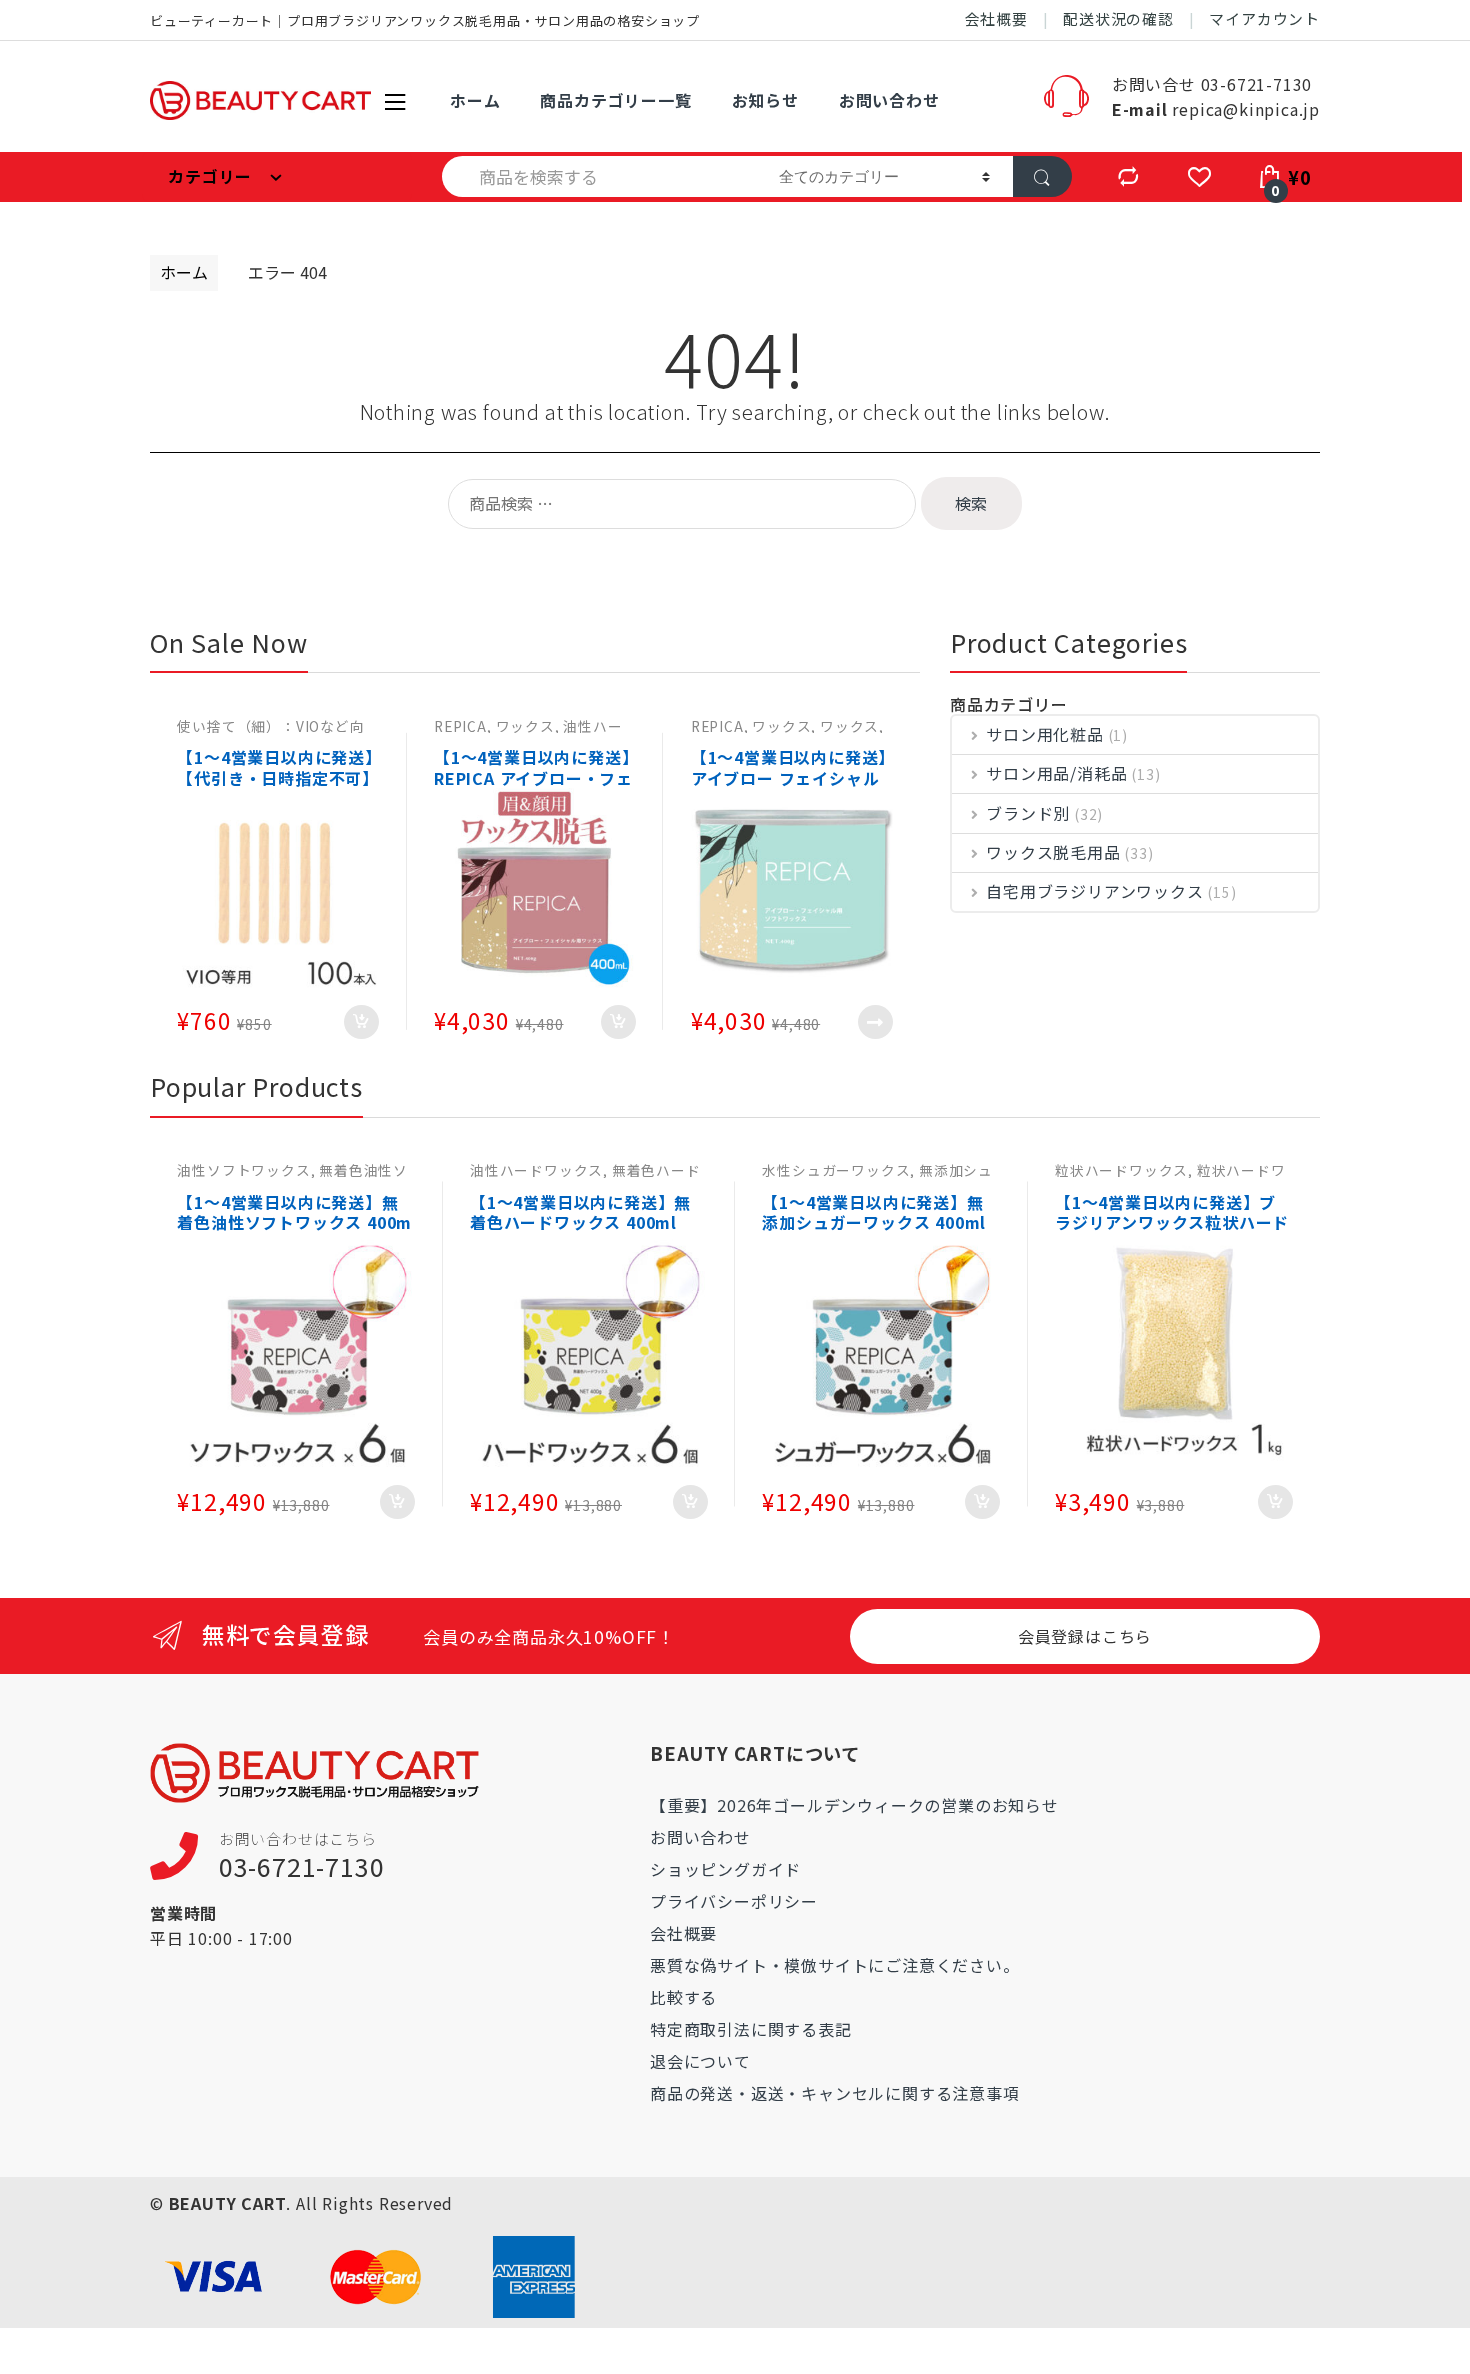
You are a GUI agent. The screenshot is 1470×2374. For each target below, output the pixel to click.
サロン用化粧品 (1045, 734)
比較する (683, 1997)
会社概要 (996, 18)
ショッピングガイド (725, 1869)
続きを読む (875, 1022)
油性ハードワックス (536, 1170)
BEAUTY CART (228, 2203)
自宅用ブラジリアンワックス (1094, 891)
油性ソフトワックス (243, 1170)
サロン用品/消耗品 (1056, 773)
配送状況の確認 (1118, 18)
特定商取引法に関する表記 (751, 2029)
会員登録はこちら (1085, 1636)
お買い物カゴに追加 (361, 1022)
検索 (971, 503)
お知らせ (765, 100)
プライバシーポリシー (734, 1901)
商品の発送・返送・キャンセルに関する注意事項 (835, 2093)
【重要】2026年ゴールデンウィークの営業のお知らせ (854, 1805)
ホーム (475, 100)
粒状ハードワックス (1121, 1170)
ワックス (525, 726)
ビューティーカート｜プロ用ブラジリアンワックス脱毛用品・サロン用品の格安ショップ (425, 20)
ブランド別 (1028, 813)
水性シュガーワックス (836, 1170)
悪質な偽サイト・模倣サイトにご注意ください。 (835, 1965)
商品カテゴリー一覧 (615, 100)
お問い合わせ (889, 100)
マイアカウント (1264, 18)
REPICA (460, 726)
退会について (700, 2061)
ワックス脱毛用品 (1053, 852)
